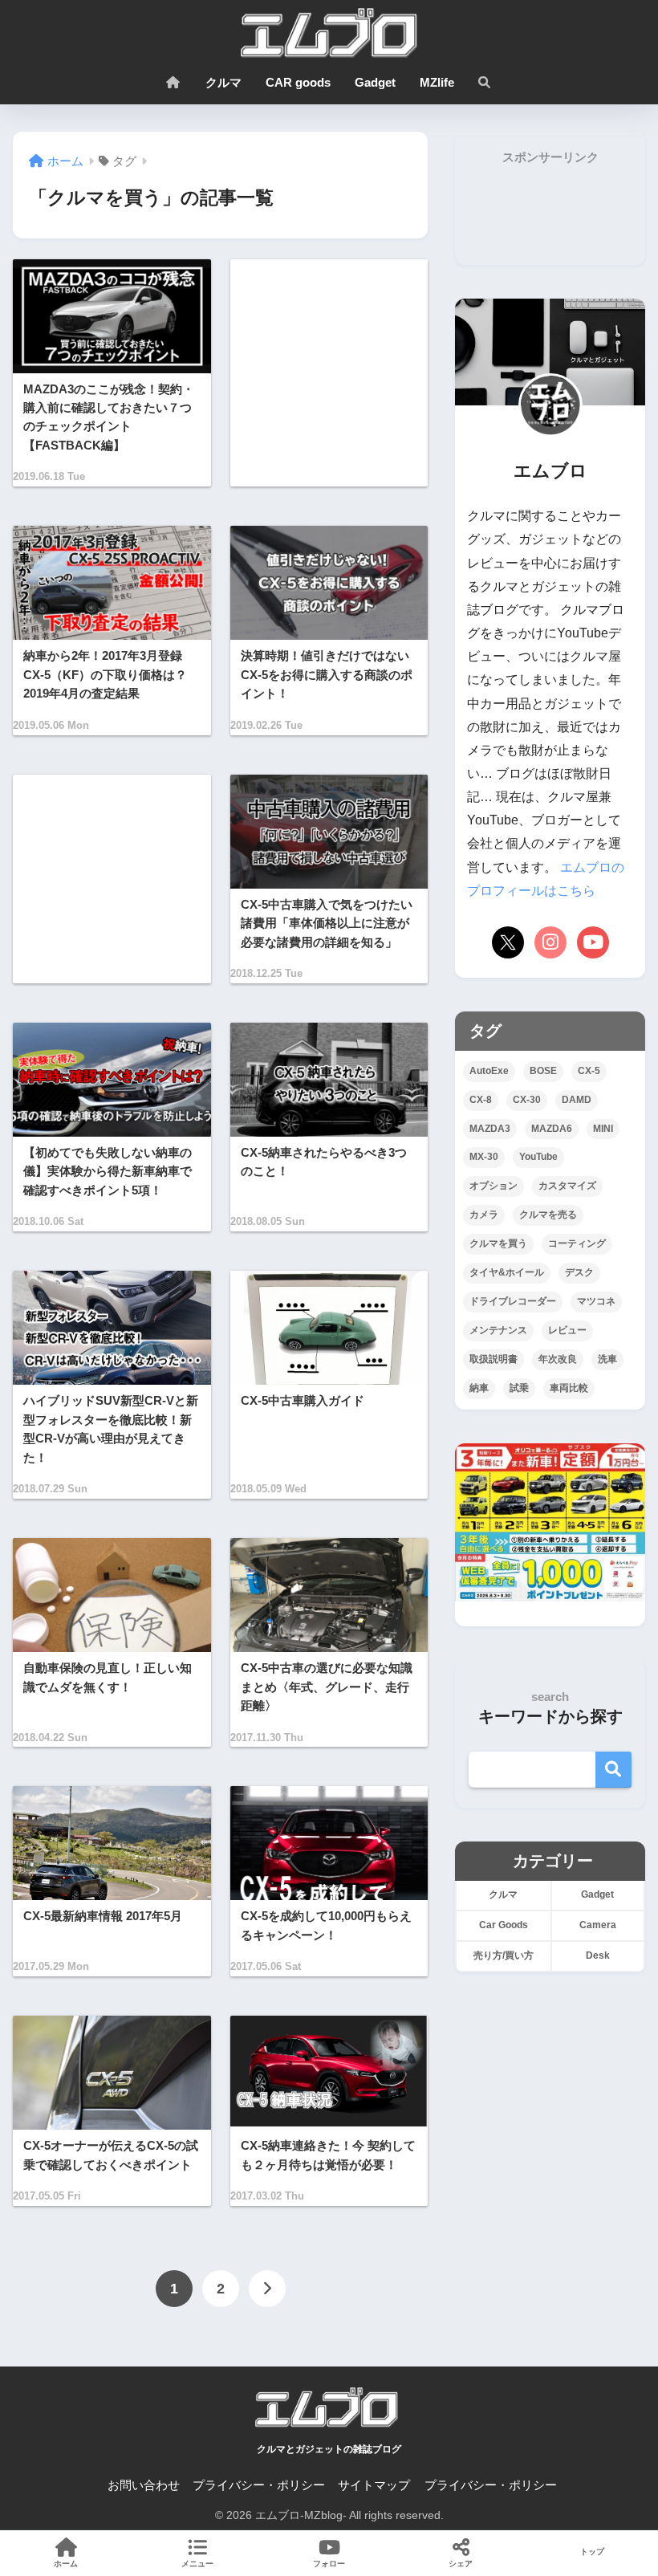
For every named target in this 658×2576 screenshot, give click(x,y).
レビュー (567, 1330)
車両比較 (569, 1388)
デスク (579, 1272)
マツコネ (596, 1301)
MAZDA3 (490, 1129)
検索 (613, 1770)
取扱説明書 (494, 1359)
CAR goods (298, 82)
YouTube (538, 1157)
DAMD (577, 1100)
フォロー (329, 2564)
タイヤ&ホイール (507, 1272)
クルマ (223, 82)
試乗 (519, 1388)
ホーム (66, 2564)
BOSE (543, 1071)
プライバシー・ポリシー (259, 2485)
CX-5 (589, 1071)
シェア (461, 2564)
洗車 (607, 1359)
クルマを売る (548, 1215)
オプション (494, 1186)
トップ (592, 2552)
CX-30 (527, 1100)
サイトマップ (374, 2485)
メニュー (197, 2564)
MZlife (437, 82)
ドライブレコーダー (513, 1301)
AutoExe (489, 1071)
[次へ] (267, 2289)
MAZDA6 (552, 1129)
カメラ (484, 1215)
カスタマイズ (567, 1186)
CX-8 (481, 1100)
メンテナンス (498, 1330)
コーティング (577, 1243)
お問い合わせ (144, 2485)
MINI (603, 1129)
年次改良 (558, 1359)
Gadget (375, 82)
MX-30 (484, 1157)
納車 (479, 1388)
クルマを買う (498, 1243)
